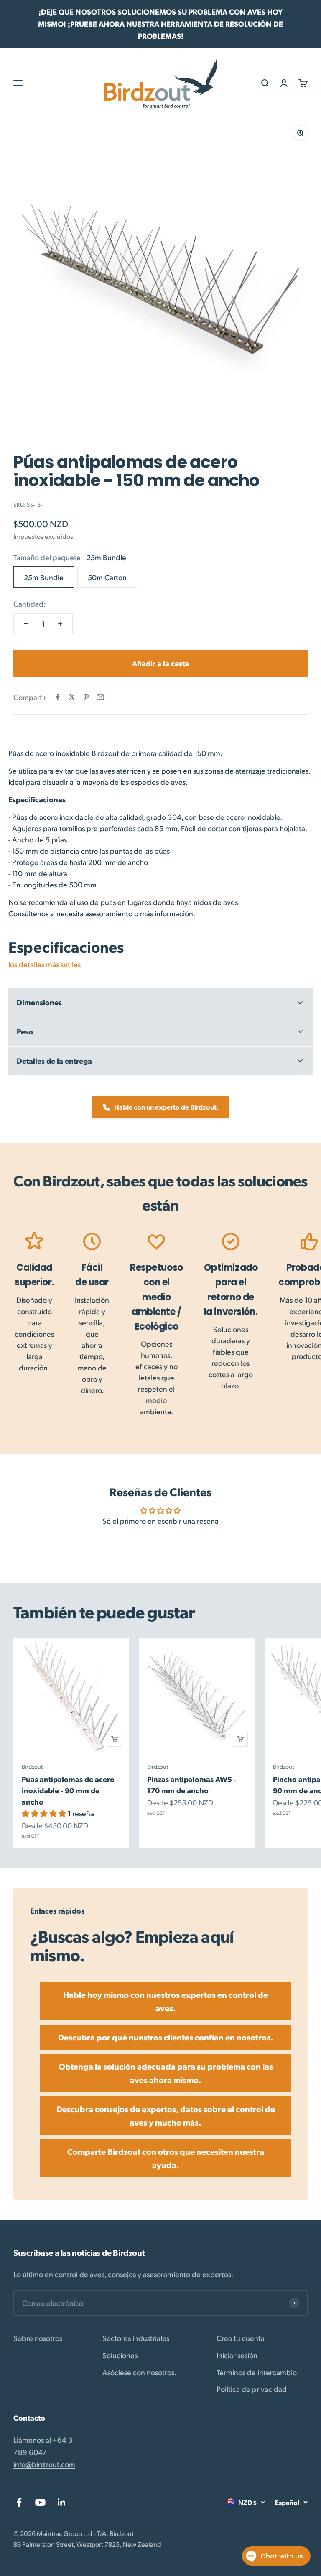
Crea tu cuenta (241, 2338)
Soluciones (120, 2355)
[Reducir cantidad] (26, 624)
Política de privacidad (252, 2389)
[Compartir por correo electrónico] (100, 697)
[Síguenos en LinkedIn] (62, 2502)
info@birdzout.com (44, 2464)
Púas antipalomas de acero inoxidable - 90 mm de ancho (68, 1790)
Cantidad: (30, 603)
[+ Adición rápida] (115, 1739)
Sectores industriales (136, 2338)
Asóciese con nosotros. (139, 2372)
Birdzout (32, 1766)
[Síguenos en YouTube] (40, 2502)
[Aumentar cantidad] (60, 624)
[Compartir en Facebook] (58, 697)
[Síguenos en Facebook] (19, 2502)
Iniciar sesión (237, 2355)
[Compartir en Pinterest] (86, 697)
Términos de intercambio (257, 2372)
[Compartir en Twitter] (72, 697)
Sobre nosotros (38, 2338)
